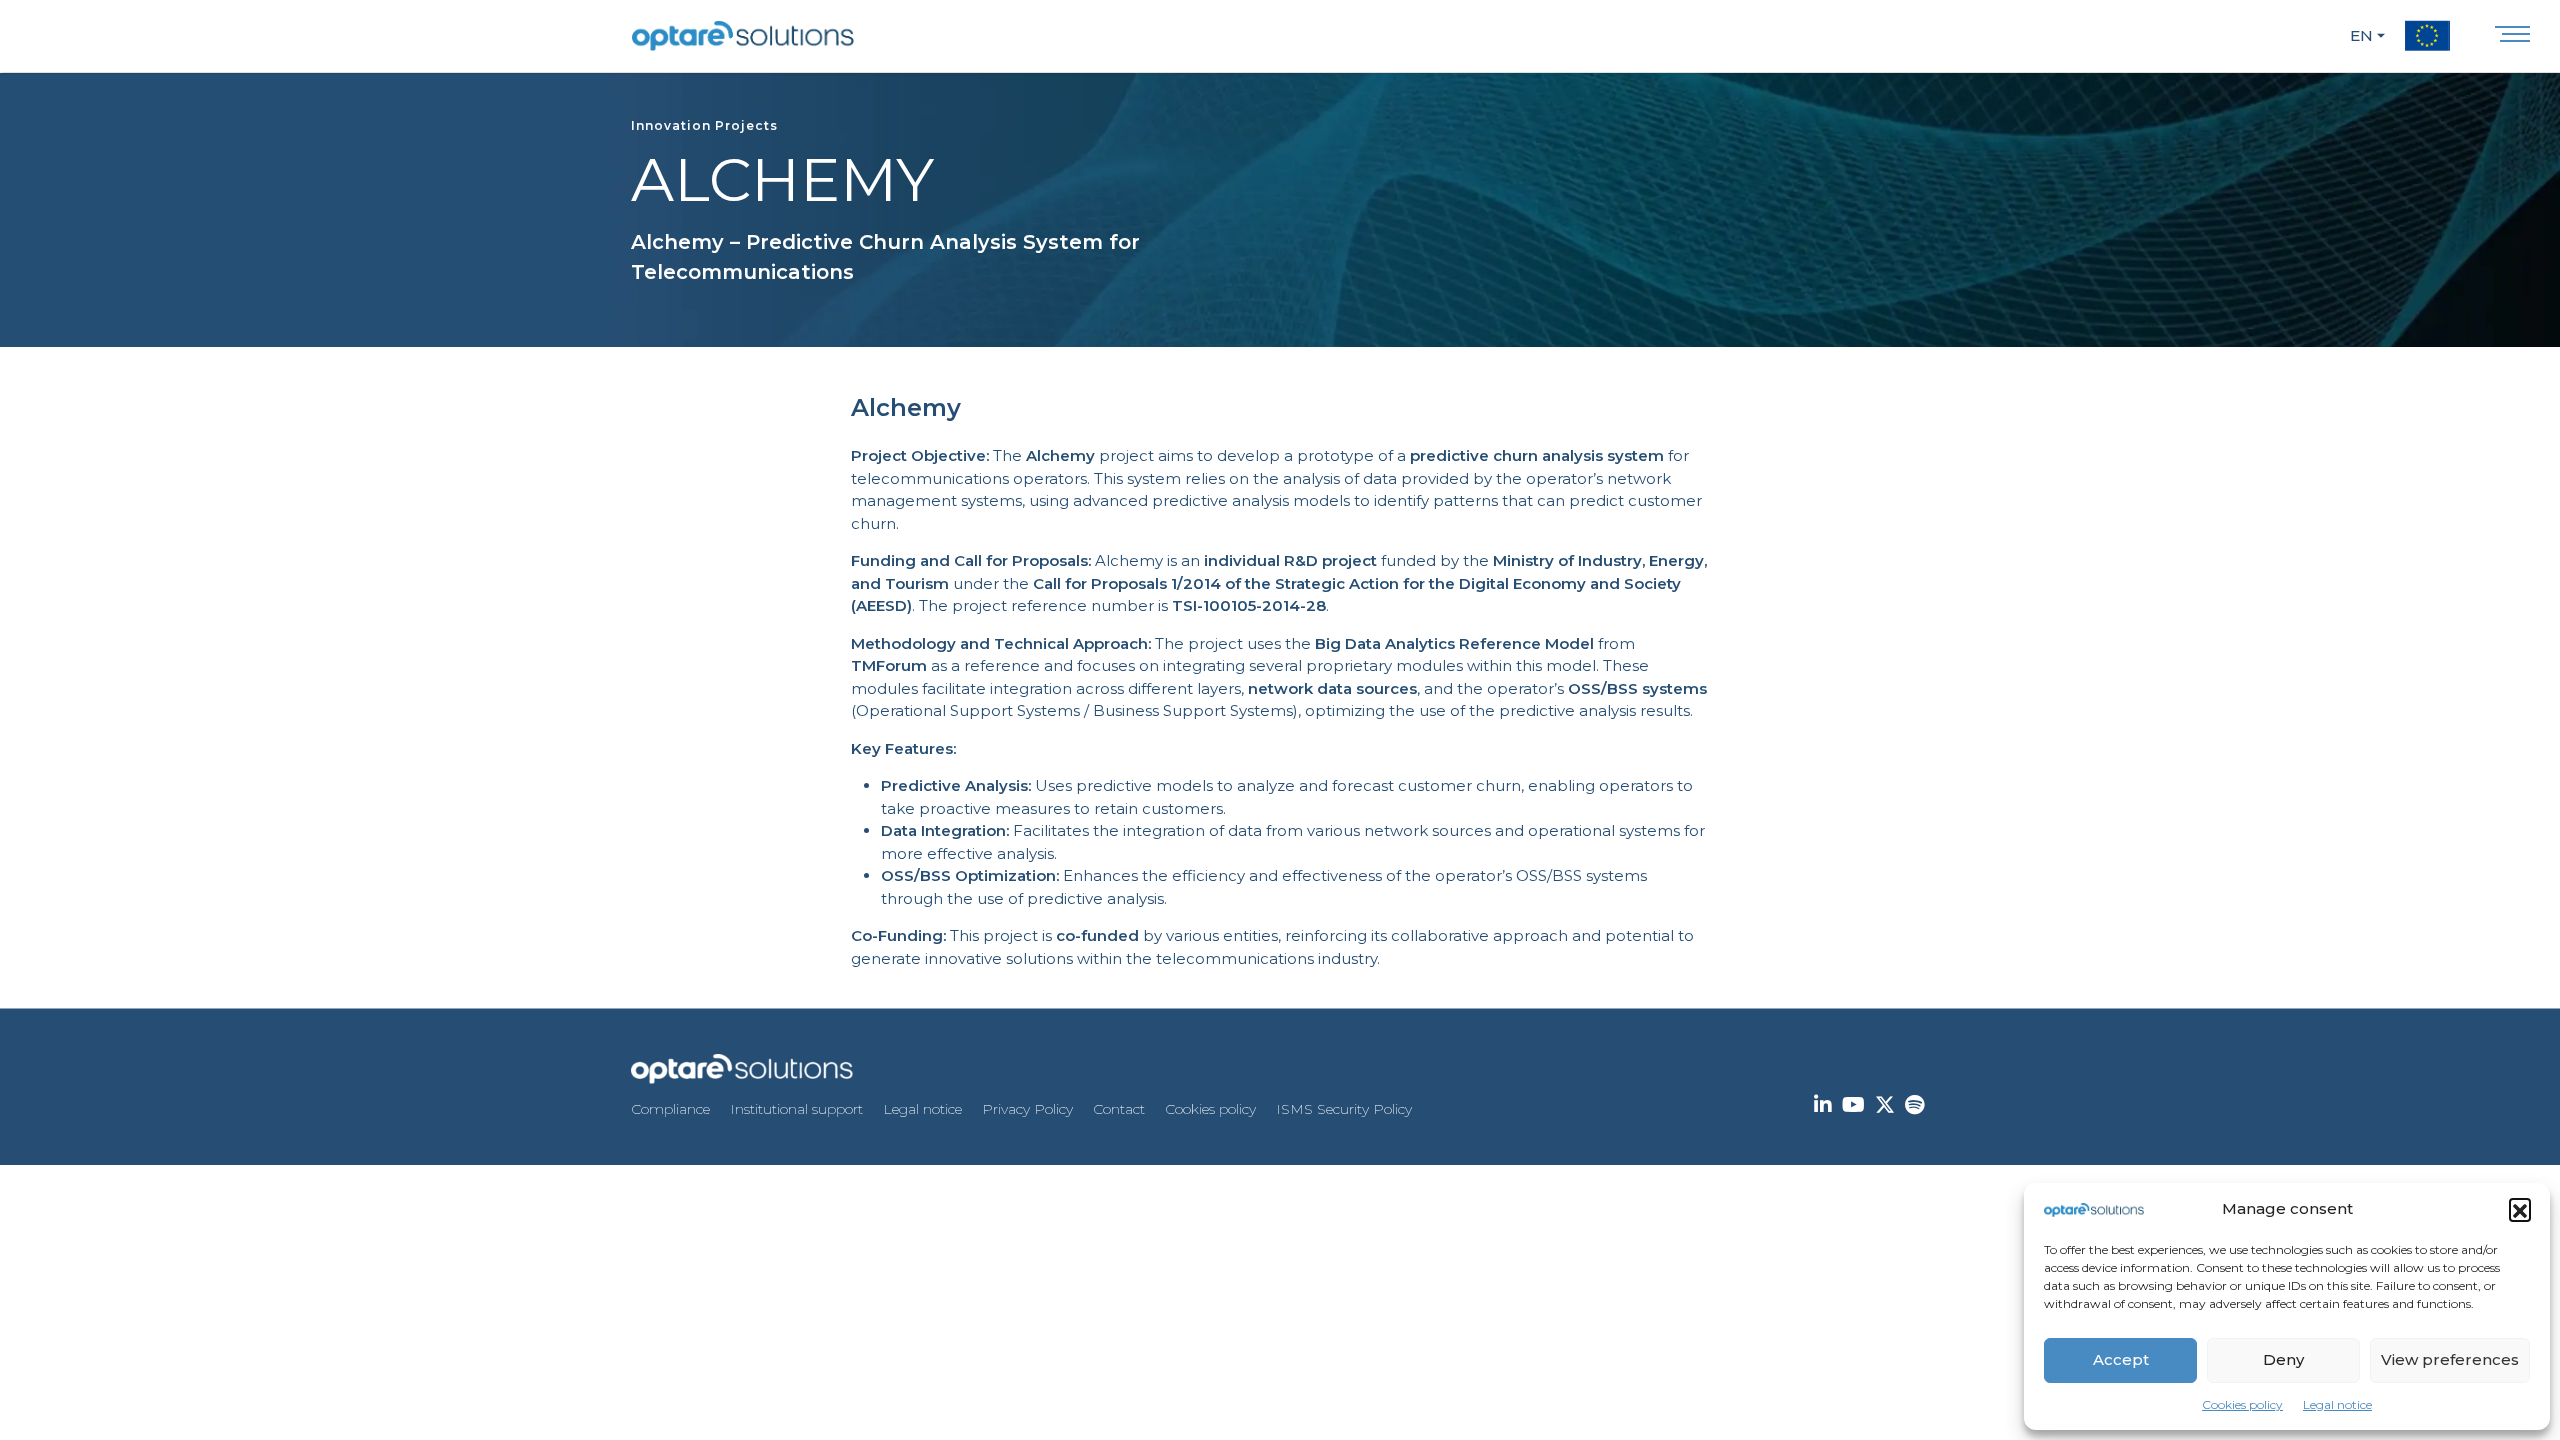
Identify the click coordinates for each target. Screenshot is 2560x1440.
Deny (2283, 1359)
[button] (2520, 1209)
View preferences (2450, 1359)
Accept (2121, 1359)
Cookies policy (2242, 1404)
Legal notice (2337, 1404)
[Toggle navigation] (2512, 38)
